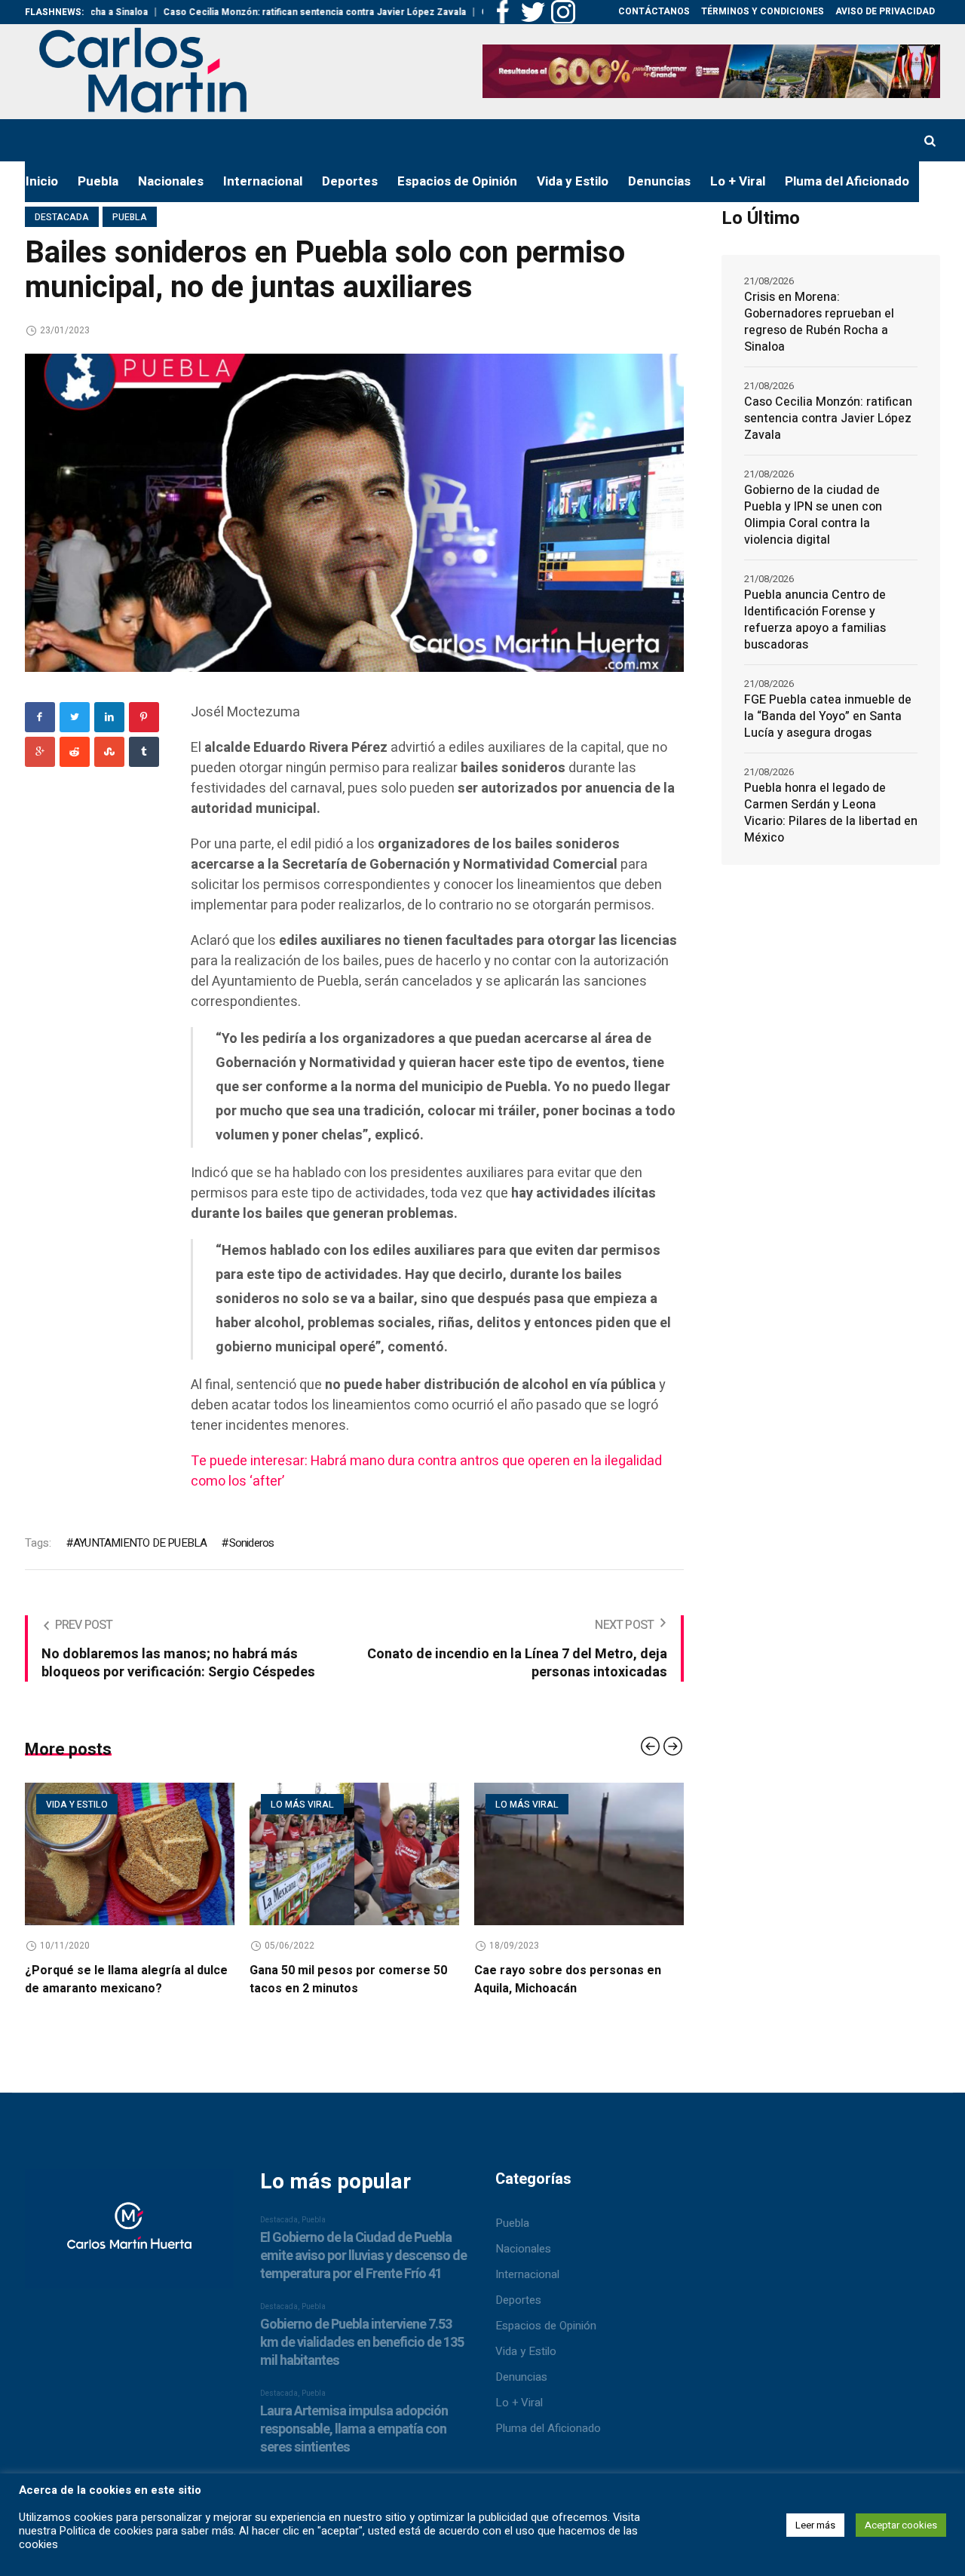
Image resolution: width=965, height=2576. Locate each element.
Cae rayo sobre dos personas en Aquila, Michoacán (568, 1980)
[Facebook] (40, 717)
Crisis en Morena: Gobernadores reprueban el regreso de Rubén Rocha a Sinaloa (819, 322)
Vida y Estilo (526, 2351)
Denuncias (521, 2377)
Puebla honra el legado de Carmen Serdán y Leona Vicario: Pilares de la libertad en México (831, 813)
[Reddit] (75, 752)
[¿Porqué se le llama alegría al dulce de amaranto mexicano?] (130, 1854)
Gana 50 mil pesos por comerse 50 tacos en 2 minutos (348, 1980)
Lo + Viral (519, 2403)
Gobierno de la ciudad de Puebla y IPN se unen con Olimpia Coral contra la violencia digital (813, 515)
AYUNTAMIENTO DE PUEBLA (140, 1543)
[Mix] (109, 752)
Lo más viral (302, 1805)
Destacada (62, 217)
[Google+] (40, 752)
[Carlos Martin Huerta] (129, 2235)
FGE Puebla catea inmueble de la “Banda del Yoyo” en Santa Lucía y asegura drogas (828, 716)
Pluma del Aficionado (548, 2428)
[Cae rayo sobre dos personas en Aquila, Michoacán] (579, 1854)
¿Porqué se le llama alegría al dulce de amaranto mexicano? (126, 1980)
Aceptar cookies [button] (901, 2525)
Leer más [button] (815, 2525)
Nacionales (523, 2249)
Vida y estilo (77, 1805)
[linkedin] (109, 717)
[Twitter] (75, 717)
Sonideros (251, 1543)
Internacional (527, 2274)
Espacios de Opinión (546, 2326)
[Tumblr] (144, 752)
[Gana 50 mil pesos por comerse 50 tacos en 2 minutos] (354, 1854)
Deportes (518, 2300)
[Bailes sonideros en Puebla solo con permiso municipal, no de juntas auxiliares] (354, 512)
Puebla (130, 217)
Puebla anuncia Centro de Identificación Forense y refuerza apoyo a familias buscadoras (815, 620)
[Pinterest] (144, 717)
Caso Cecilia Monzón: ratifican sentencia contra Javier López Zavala (250, 12)
